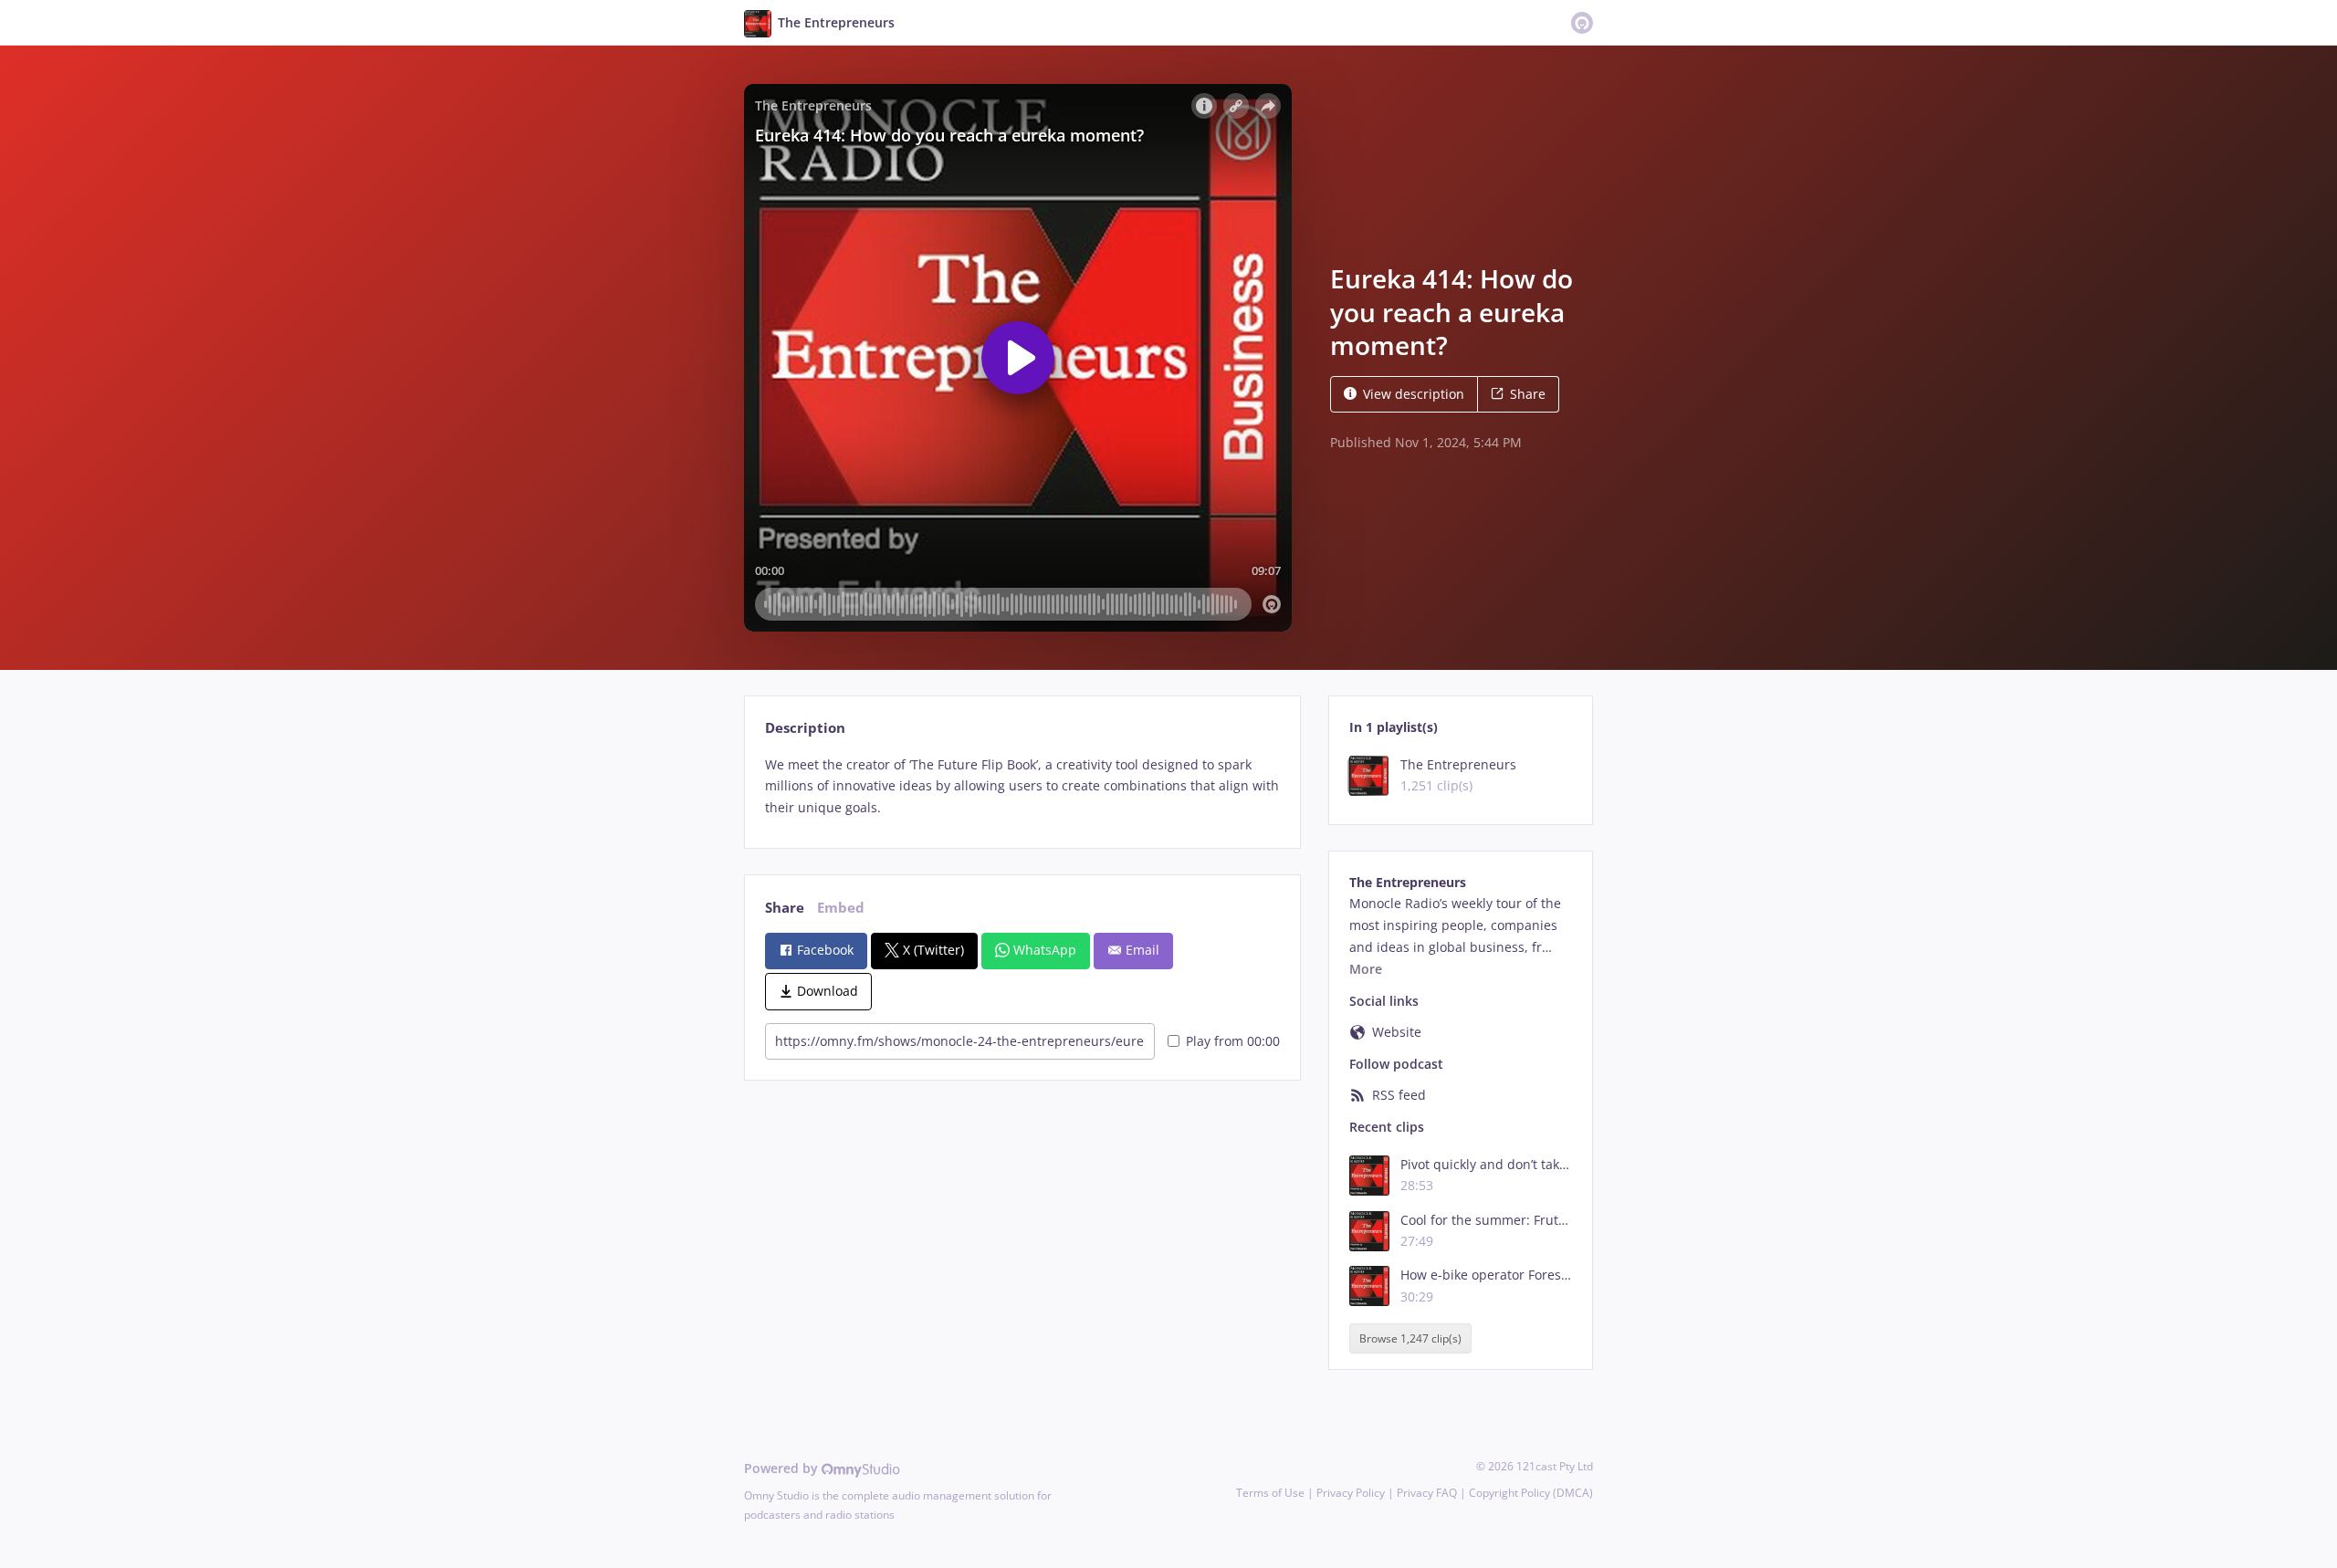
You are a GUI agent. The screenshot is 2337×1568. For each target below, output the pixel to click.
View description (1414, 394)
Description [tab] (805, 728)
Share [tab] (785, 908)
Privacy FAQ (1427, 1493)
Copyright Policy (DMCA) (1531, 1493)
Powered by (783, 1468)
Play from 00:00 (1233, 1041)
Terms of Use (1270, 1493)
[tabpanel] (1022, 786)
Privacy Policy (1351, 1493)
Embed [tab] (841, 908)
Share (1528, 394)
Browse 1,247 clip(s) (1410, 1338)
